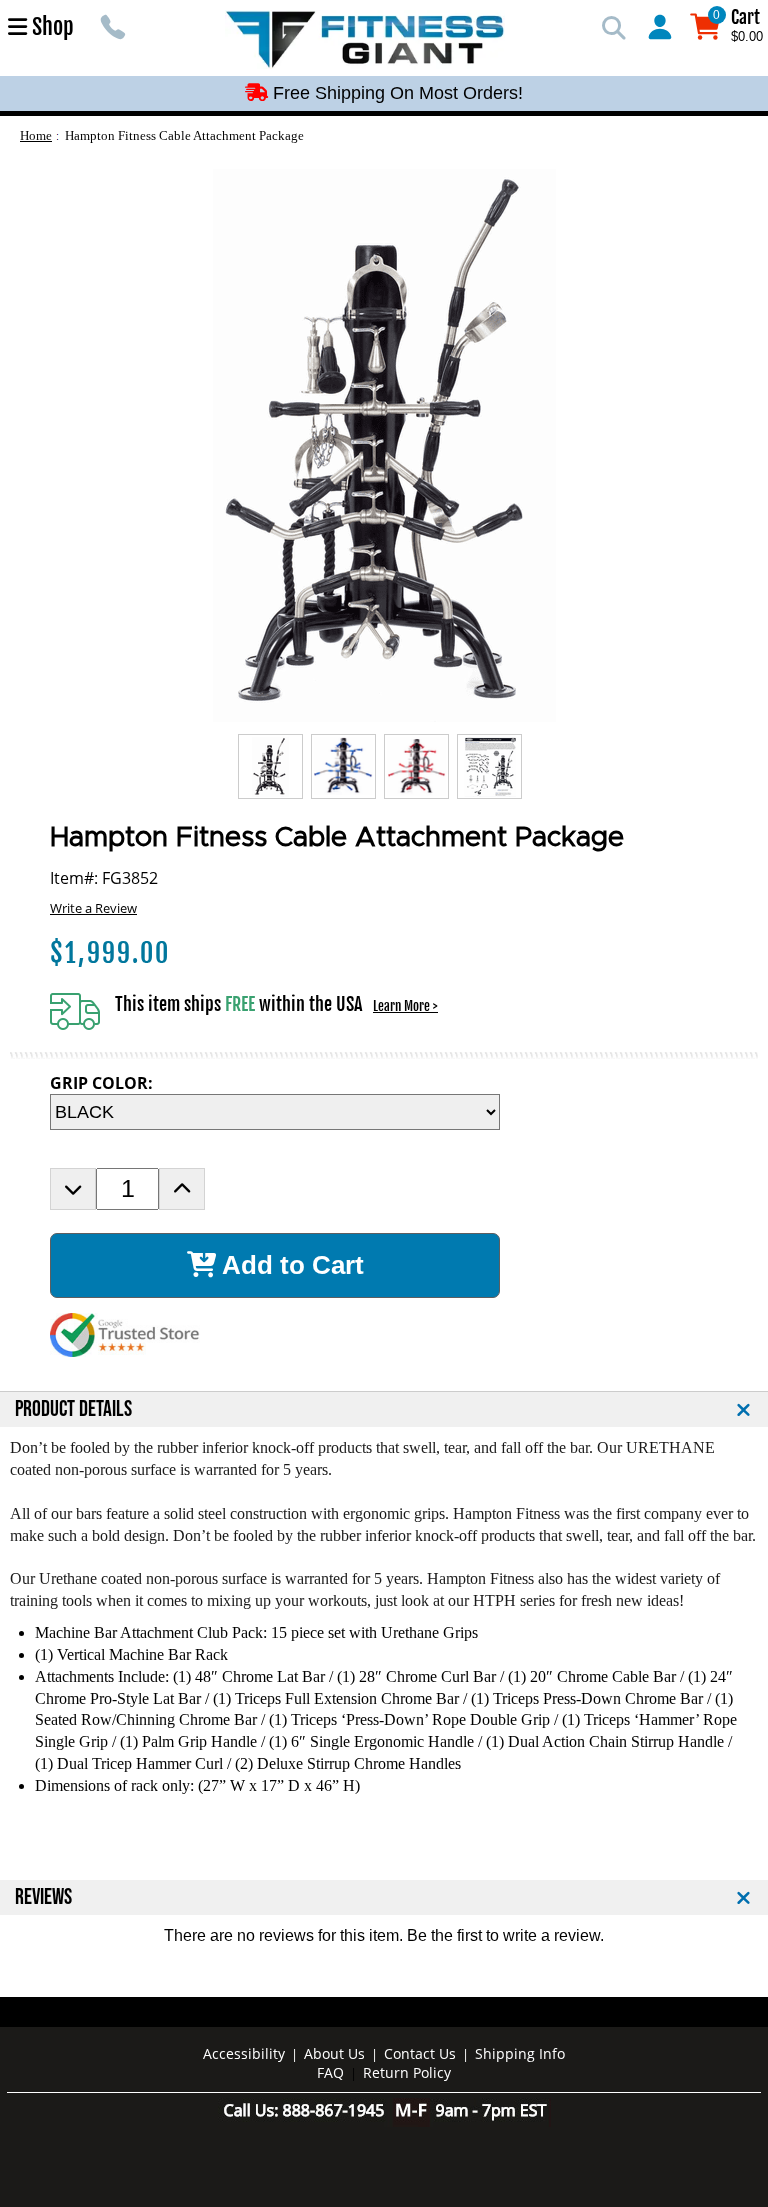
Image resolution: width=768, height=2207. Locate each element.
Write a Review (93, 908)
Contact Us (420, 2053)
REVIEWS (43, 1897)
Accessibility (244, 2053)
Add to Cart (290, 1265)
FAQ (330, 2072)
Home (36, 135)
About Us (334, 2053)
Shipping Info (520, 2053)
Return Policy (407, 2072)
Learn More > (405, 1006)
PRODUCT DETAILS (73, 1409)
